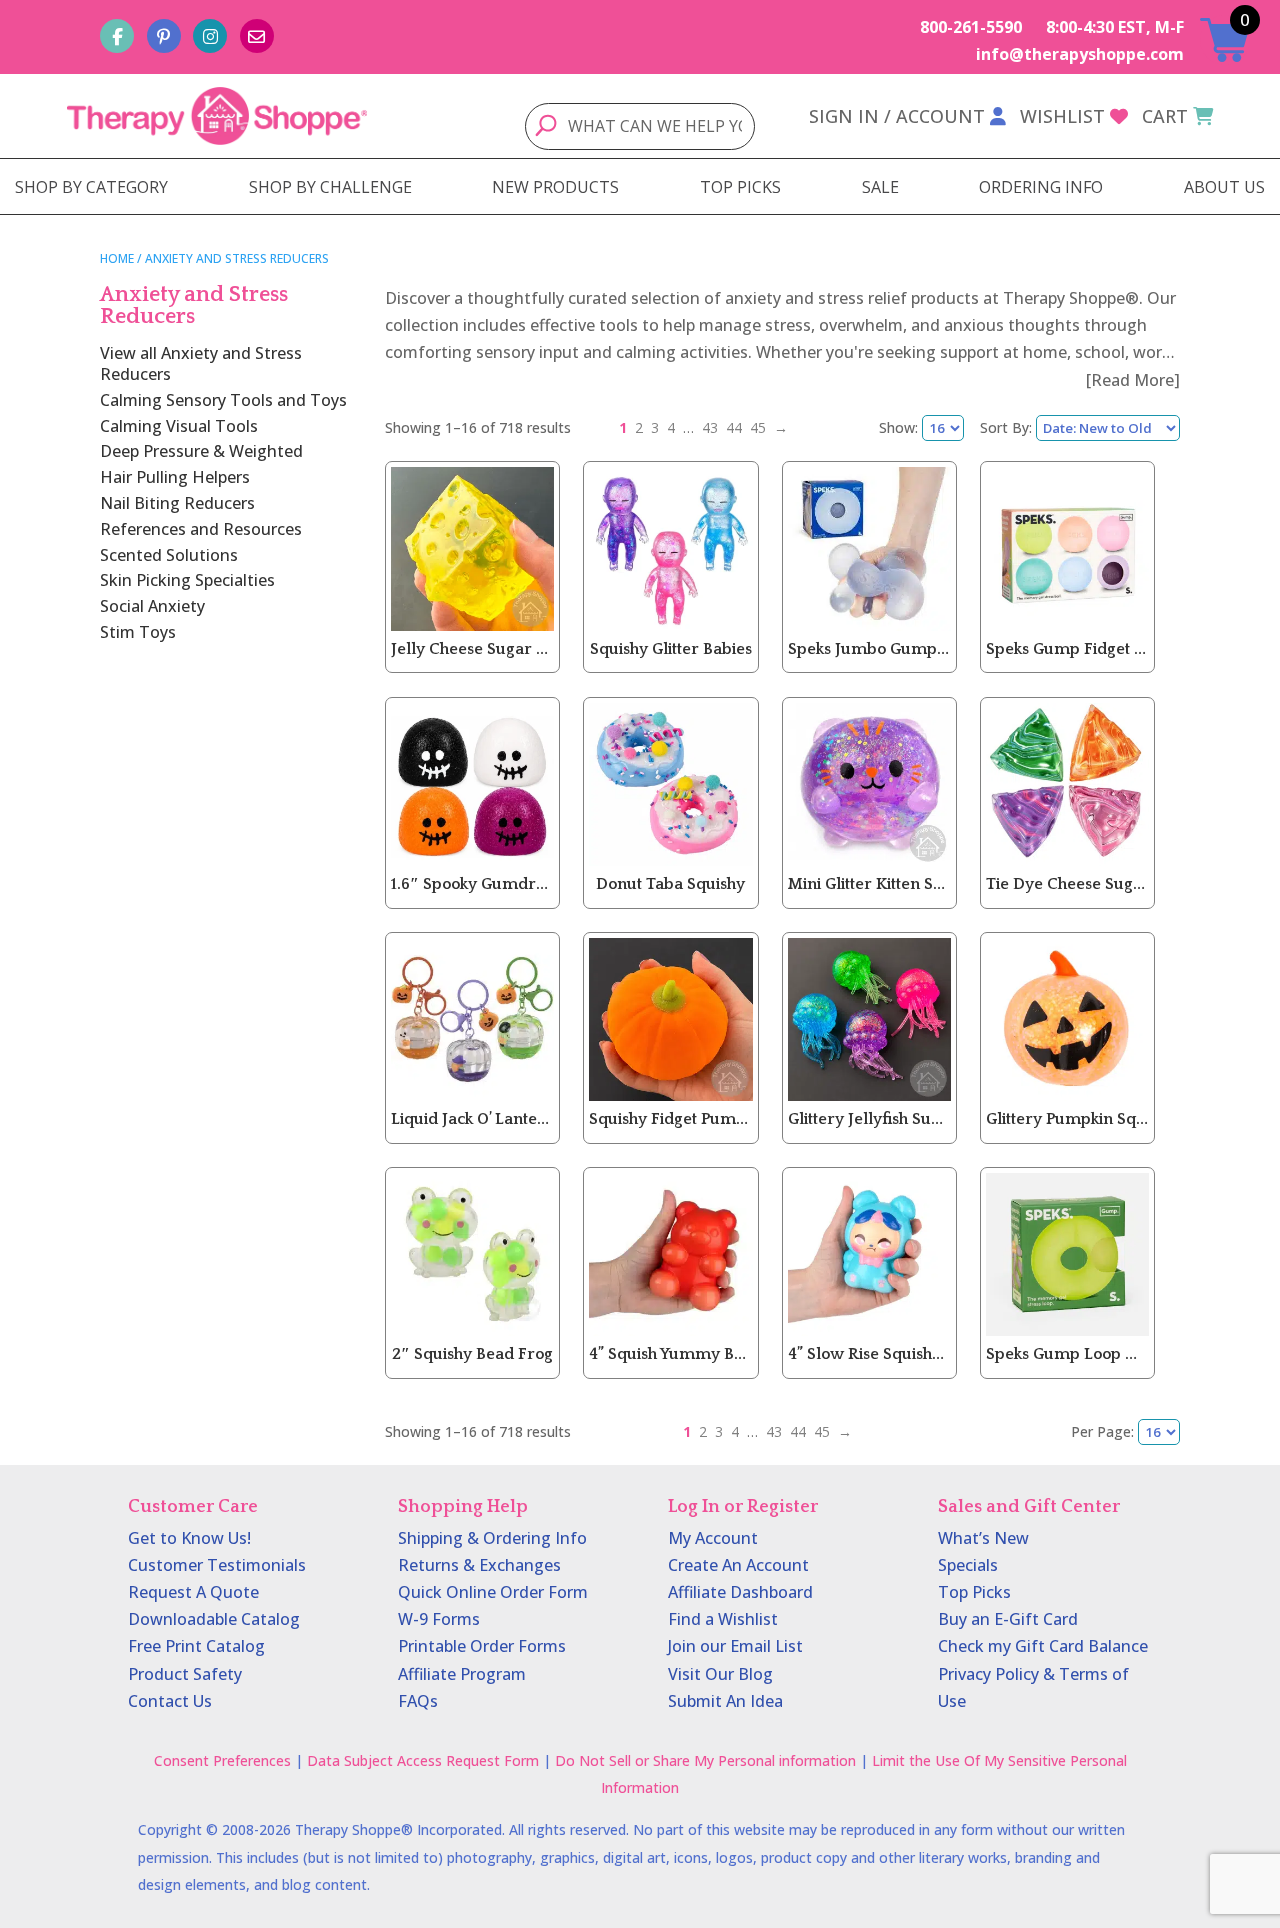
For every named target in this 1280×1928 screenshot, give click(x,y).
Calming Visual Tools (179, 426)
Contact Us (170, 1701)
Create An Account (738, 1565)
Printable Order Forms (482, 1646)
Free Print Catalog (196, 1646)
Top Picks (974, 1592)
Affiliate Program (462, 1674)
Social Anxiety (152, 606)
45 (758, 427)
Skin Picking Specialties (187, 580)
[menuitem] (91, 187)
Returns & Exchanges (479, 1565)
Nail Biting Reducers (177, 503)
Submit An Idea (725, 1701)
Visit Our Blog (720, 1674)
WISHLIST (1062, 116)
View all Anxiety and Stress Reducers (201, 363)
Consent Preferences (222, 1760)
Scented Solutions (169, 555)
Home (117, 258)
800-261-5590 (971, 27)
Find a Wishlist (723, 1619)
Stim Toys (138, 632)
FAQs (418, 1701)
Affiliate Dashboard (740, 1592)
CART (1165, 116)
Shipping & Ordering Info (492, 1538)
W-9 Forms (439, 1619)
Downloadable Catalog (214, 1619)
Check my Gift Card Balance (1043, 1646)
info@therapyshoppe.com (1080, 54)
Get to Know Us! (189, 1538)
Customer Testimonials (217, 1565)
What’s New (983, 1538)
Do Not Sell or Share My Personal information (705, 1760)
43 (710, 427)
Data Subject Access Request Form (423, 1760)
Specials (968, 1565)
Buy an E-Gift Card (1008, 1619)
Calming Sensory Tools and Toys (223, 400)
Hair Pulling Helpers (175, 477)
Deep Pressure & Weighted (201, 451)
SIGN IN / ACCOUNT (897, 116)
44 (734, 427)
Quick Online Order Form (493, 1592)
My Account (713, 1538)
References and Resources (201, 529)
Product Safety (185, 1674)
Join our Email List (735, 1646)
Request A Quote (193, 1592)
